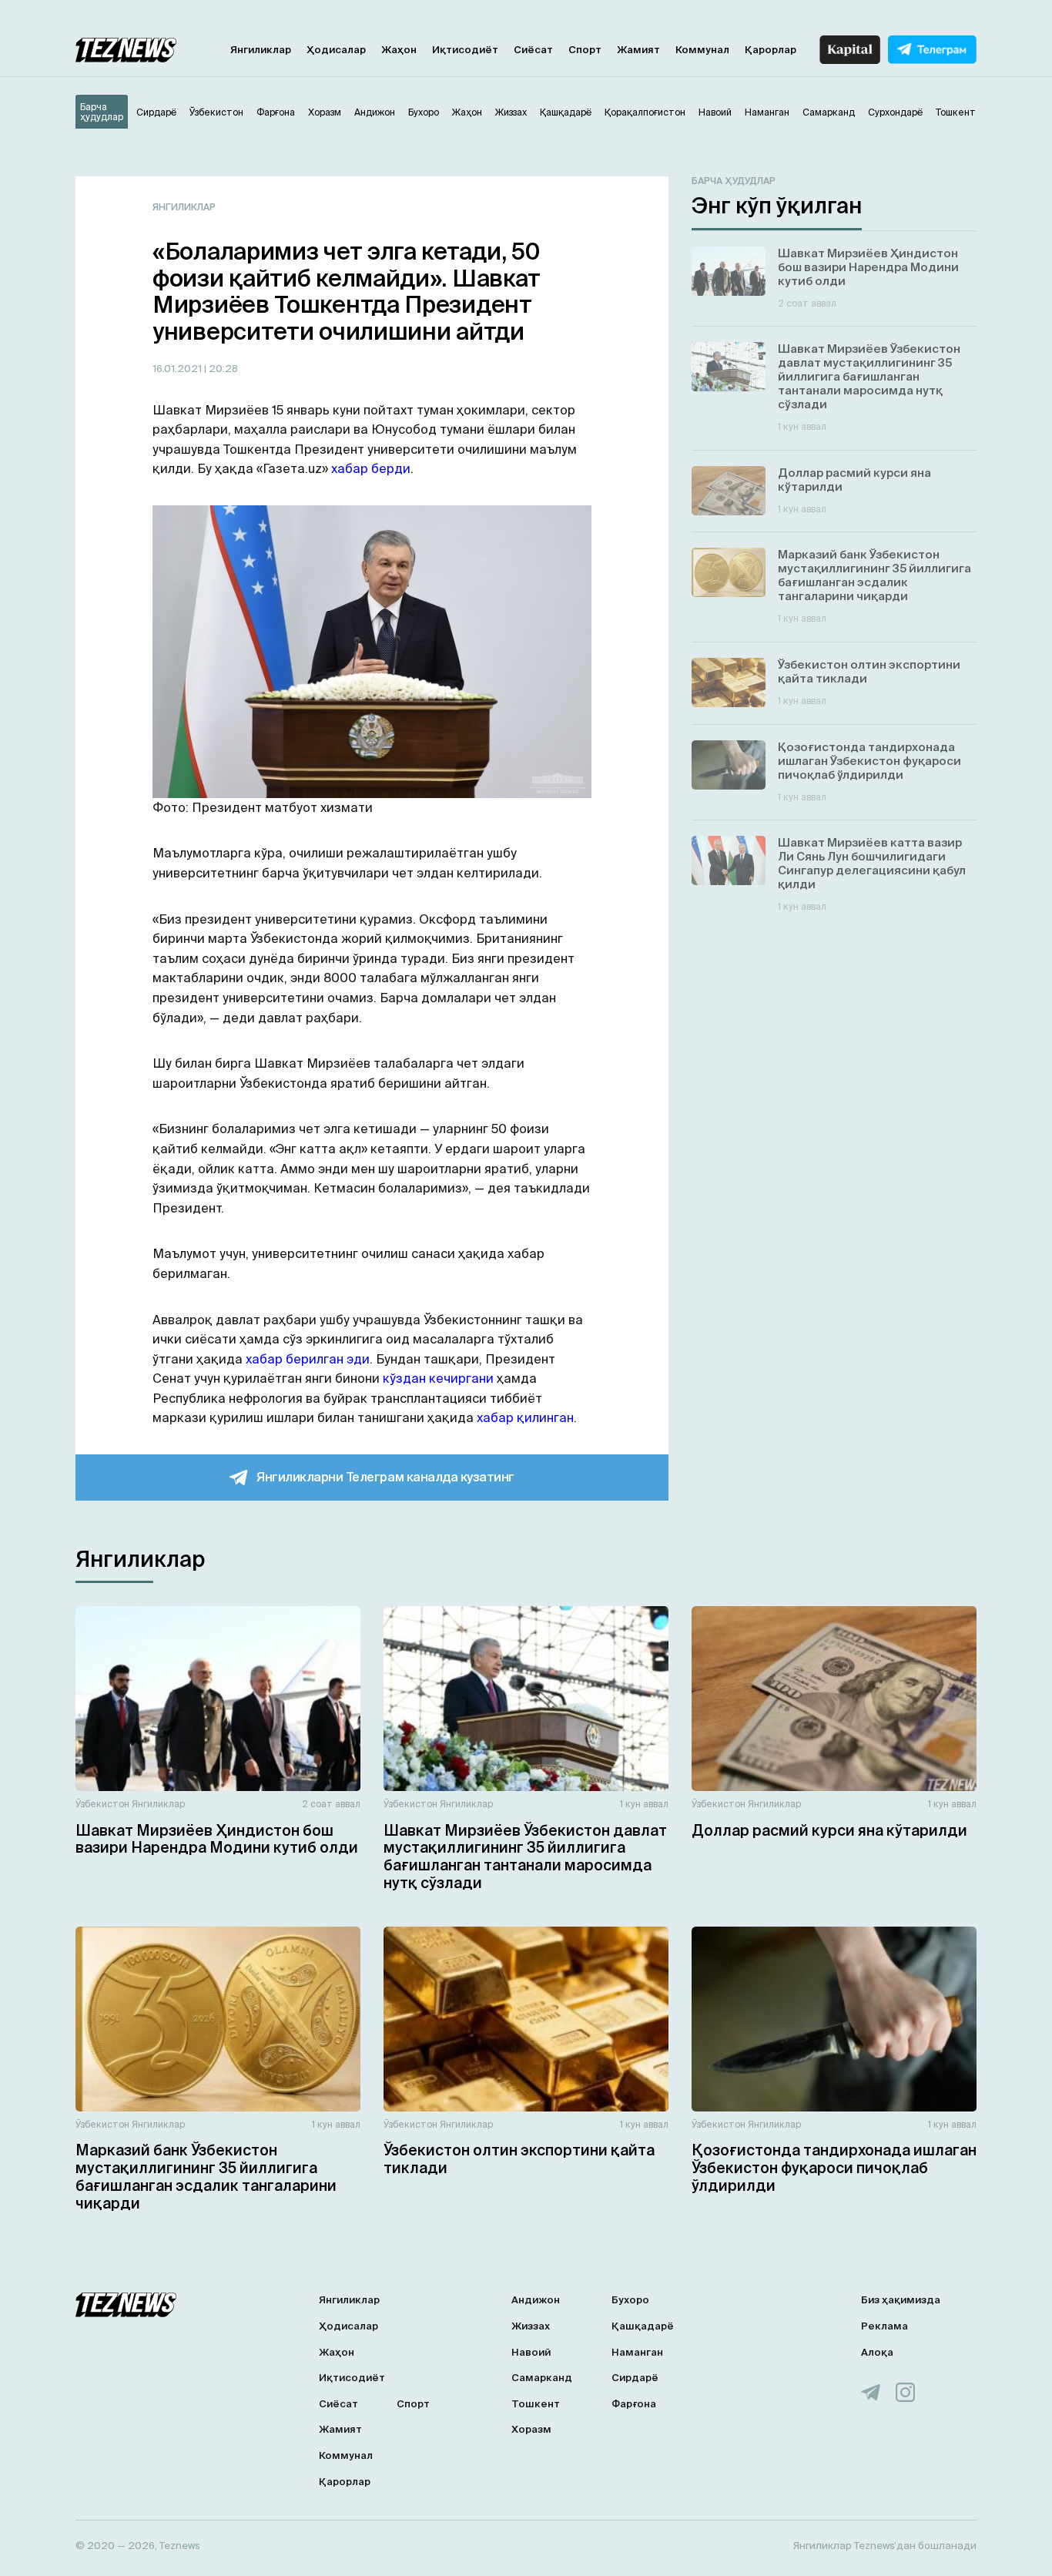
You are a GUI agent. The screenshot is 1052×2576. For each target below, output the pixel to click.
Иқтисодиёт (465, 50)
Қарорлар (771, 50)
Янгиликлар (261, 50)
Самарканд (542, 2378)
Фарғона (634, 2404)
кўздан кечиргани (438, 1378)
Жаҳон (399, 50)
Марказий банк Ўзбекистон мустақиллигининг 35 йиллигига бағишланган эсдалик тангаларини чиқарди (206, 2176)
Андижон (536, 2300)
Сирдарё (635, 2378)
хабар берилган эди (308, 1359)
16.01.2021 (178, 369)
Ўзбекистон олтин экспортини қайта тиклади (519, 2159)
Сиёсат (533, 50)
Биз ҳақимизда (901, 2300)
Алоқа (877, 2352)
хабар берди (371, 468)
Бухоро (630, 2300)
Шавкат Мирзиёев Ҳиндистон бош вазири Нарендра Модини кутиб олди (217, 1839)
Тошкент (536, 2404)
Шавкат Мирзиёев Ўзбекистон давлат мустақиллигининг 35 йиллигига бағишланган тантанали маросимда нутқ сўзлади (525, 1857)
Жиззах (531, 2326)
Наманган (637, 2352)
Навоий (531, 2352)
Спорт (585, 50)
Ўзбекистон (102, 1804)
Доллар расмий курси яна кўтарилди (829, 1830)
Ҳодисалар (336, 50)
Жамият (638, 50)
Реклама (884, 2326)
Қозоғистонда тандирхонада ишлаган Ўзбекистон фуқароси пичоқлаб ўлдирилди (834, 2168)
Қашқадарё (643, 2326)
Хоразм (531, 2429)
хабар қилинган (525, 1417)
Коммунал (702, 50)
